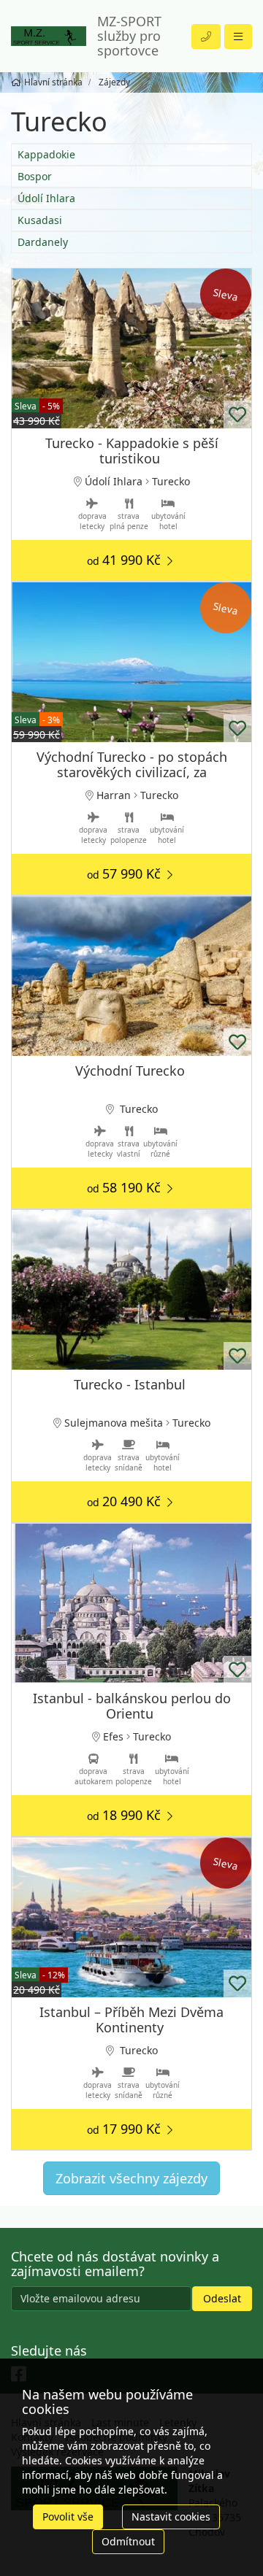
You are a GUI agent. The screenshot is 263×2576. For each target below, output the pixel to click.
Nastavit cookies (171, 2517)
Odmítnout (128, 2541)
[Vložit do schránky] (237, 414)
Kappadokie (46, 154)
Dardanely (43, 242)
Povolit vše (68, 2517)
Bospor (35, 176)
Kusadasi (40, 220)
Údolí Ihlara (46, 198)
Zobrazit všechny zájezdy (131, 2178)
